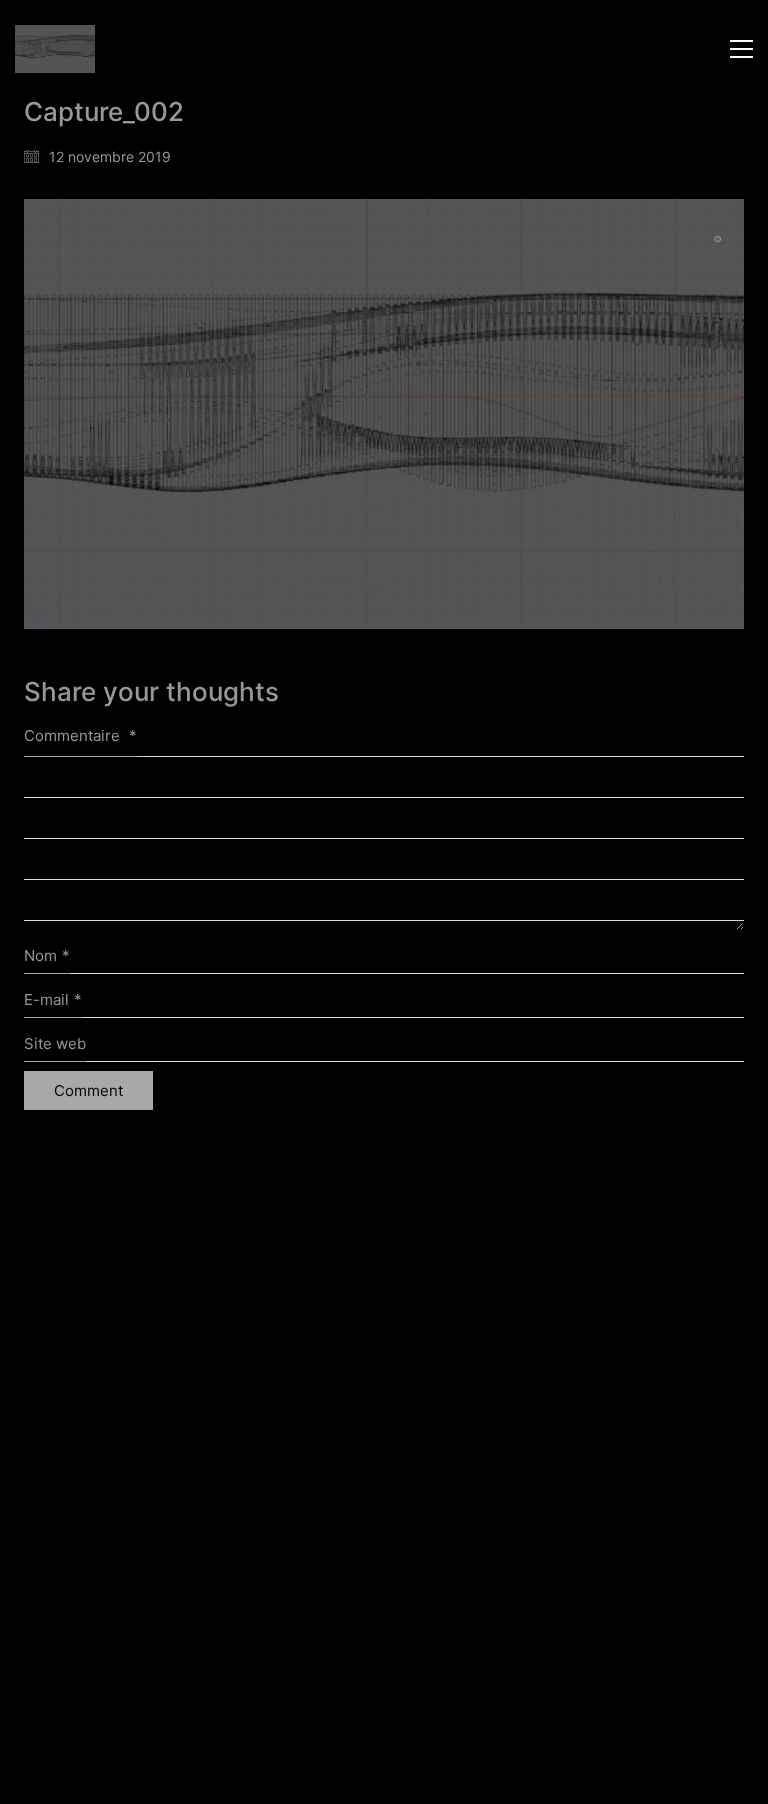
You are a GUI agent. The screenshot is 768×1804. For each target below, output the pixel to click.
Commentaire (80, 735)
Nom (47, 955)
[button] (741, 49)
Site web (55, 1043)
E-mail (53, 999)
